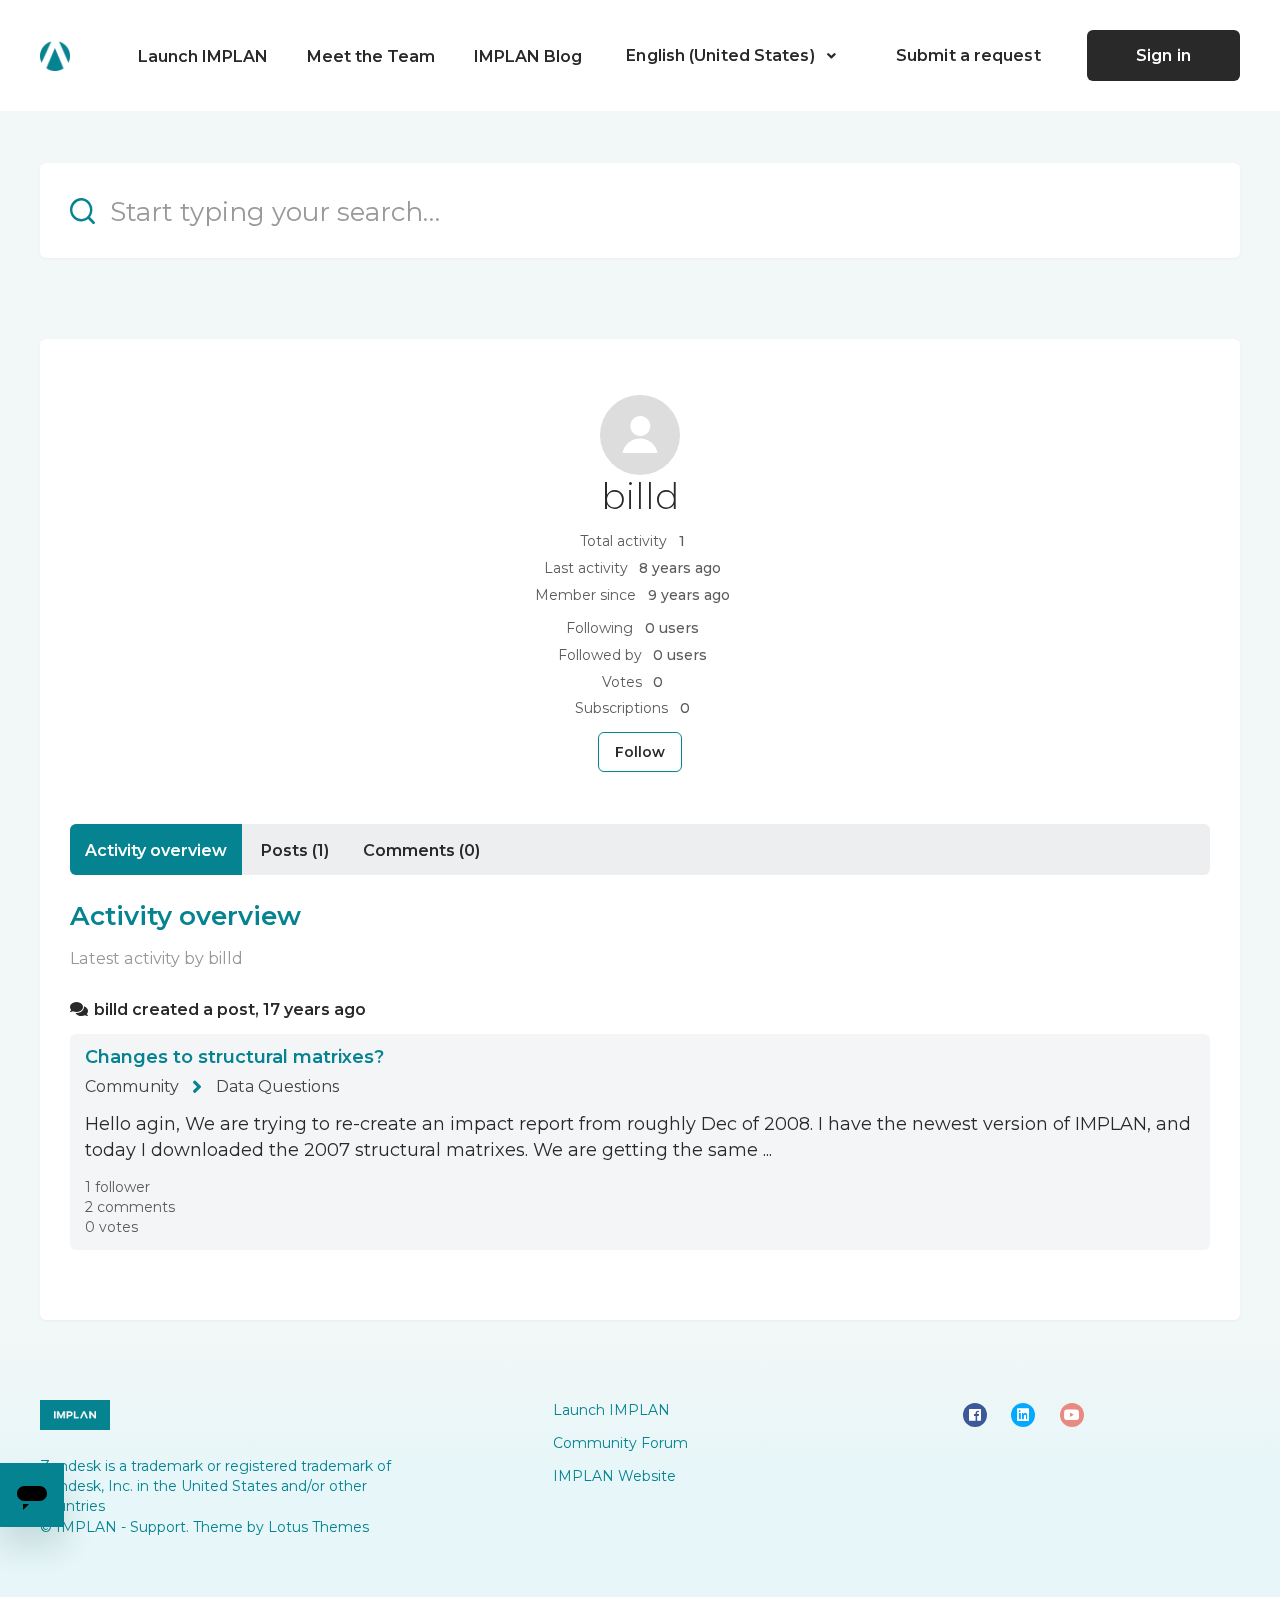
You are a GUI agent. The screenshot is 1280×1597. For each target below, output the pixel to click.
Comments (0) (421, 850)
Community (132, 1086)
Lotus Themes (318, 1527)
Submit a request (968, 55)
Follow (640, 752)
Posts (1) (295, 850)
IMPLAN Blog (528, 56)
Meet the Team (371, 56)
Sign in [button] (1163, 55)
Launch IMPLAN (203, 56)
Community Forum (620, 1443)
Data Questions (277, 1086)
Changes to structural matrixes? (234, 1057)
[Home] (55, 56)
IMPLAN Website (614, 1476)
